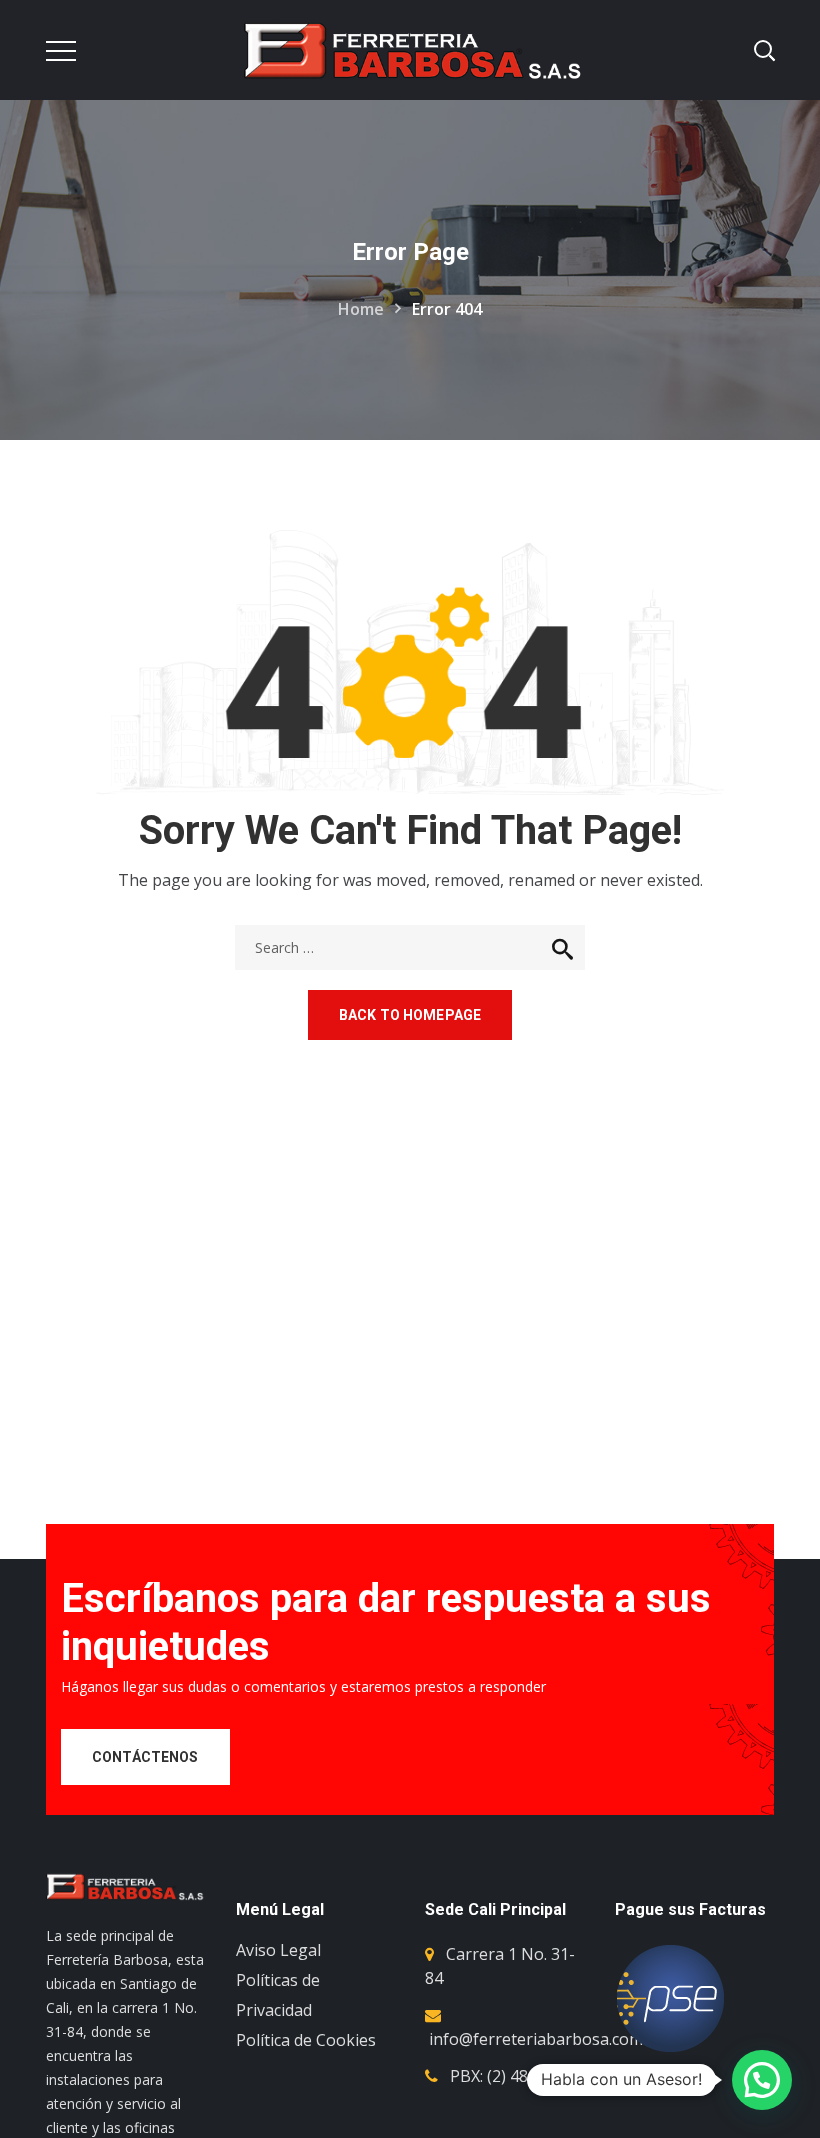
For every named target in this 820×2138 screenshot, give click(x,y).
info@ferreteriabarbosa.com (536, 2039)
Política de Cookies (306, 2040)
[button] (762, 2080)
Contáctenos (145, 1757)
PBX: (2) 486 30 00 (515, 2076)
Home (361, 309)
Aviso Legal (278, 1950)
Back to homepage (410, 1015)
